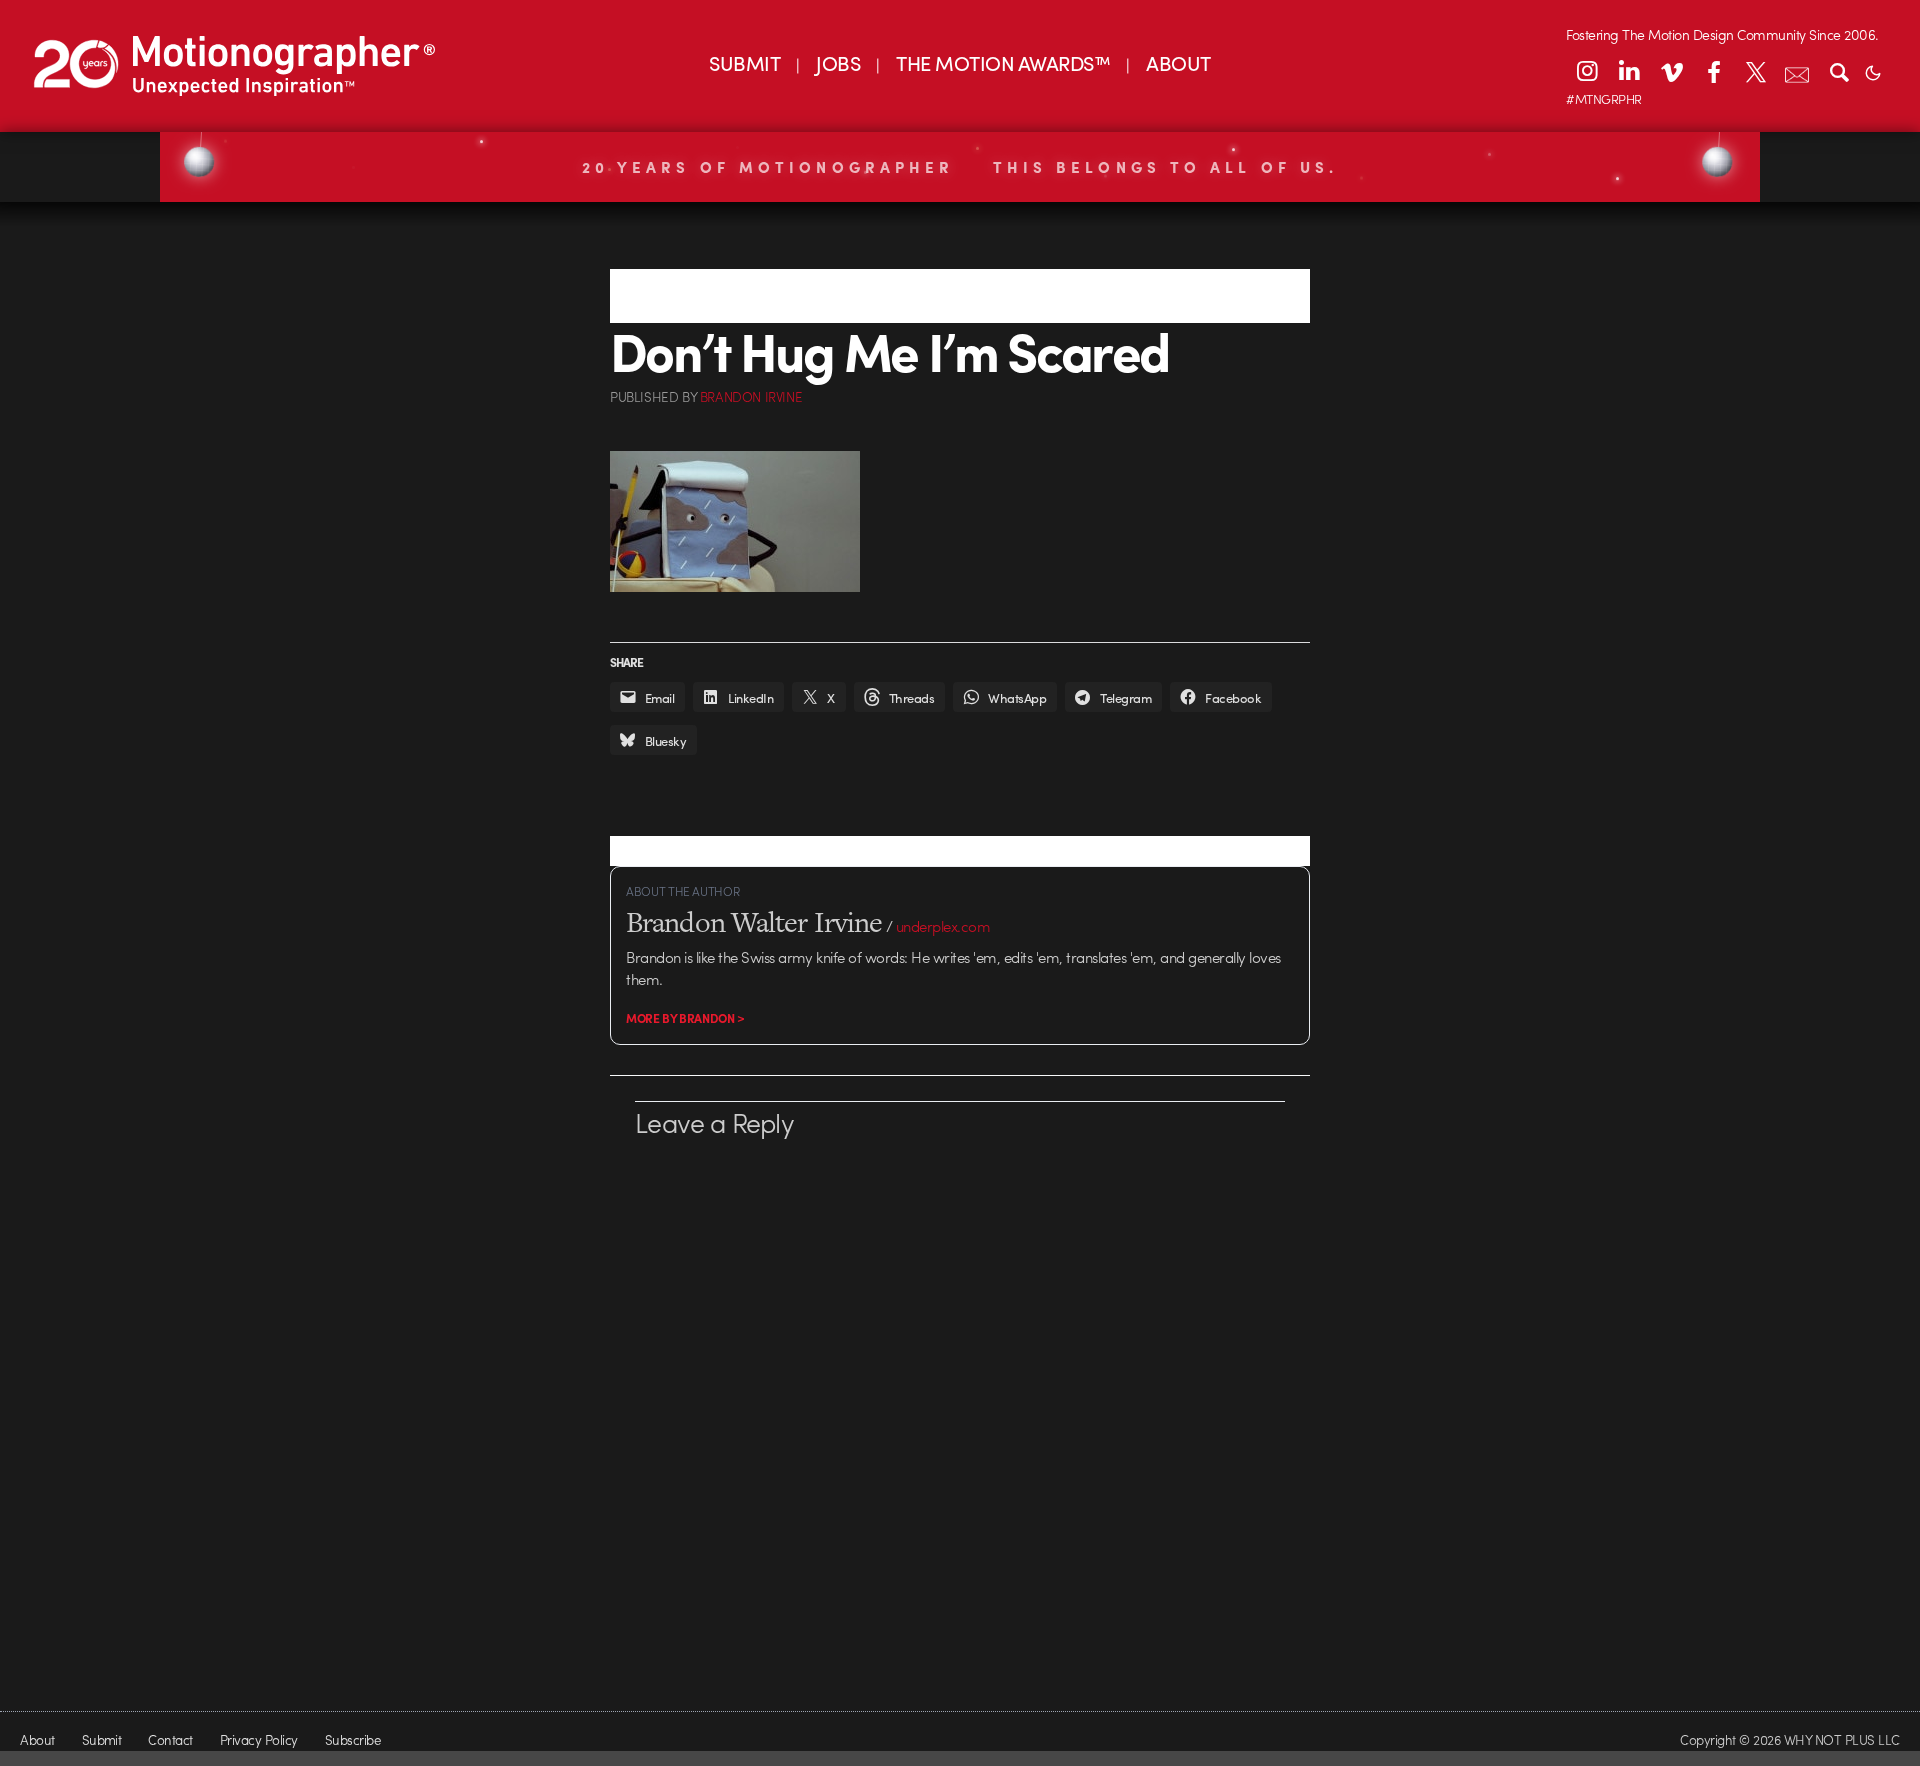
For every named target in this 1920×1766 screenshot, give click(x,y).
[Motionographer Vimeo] (1671, 71)
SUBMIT (744, 62)
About (37, 1739)
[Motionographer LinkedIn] (1629, 71)
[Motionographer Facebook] (1713, 71)
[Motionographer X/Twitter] (1755, 71)
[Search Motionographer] (1839, 71)
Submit (102, 1739)
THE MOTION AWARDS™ (1003, 62)
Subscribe (352, 1739)
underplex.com (943, 926)
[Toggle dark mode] (1873, 71)
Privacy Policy (259, 1739)
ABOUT (1178, 62)
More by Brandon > (685, 1018)
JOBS (838, 62)
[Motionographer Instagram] (1587, 71)
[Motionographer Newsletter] (1797, 71)
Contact (170, 1739)
